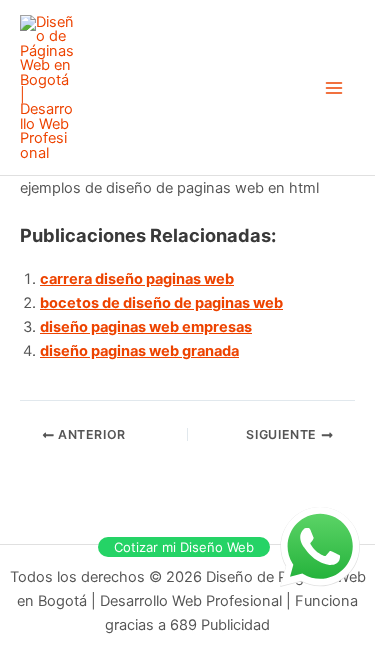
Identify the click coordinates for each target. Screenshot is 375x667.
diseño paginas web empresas (146, 327)
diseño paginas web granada (139, 351)
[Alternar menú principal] (334, 88)
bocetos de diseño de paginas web (161, 303)
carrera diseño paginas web (137, 279)
